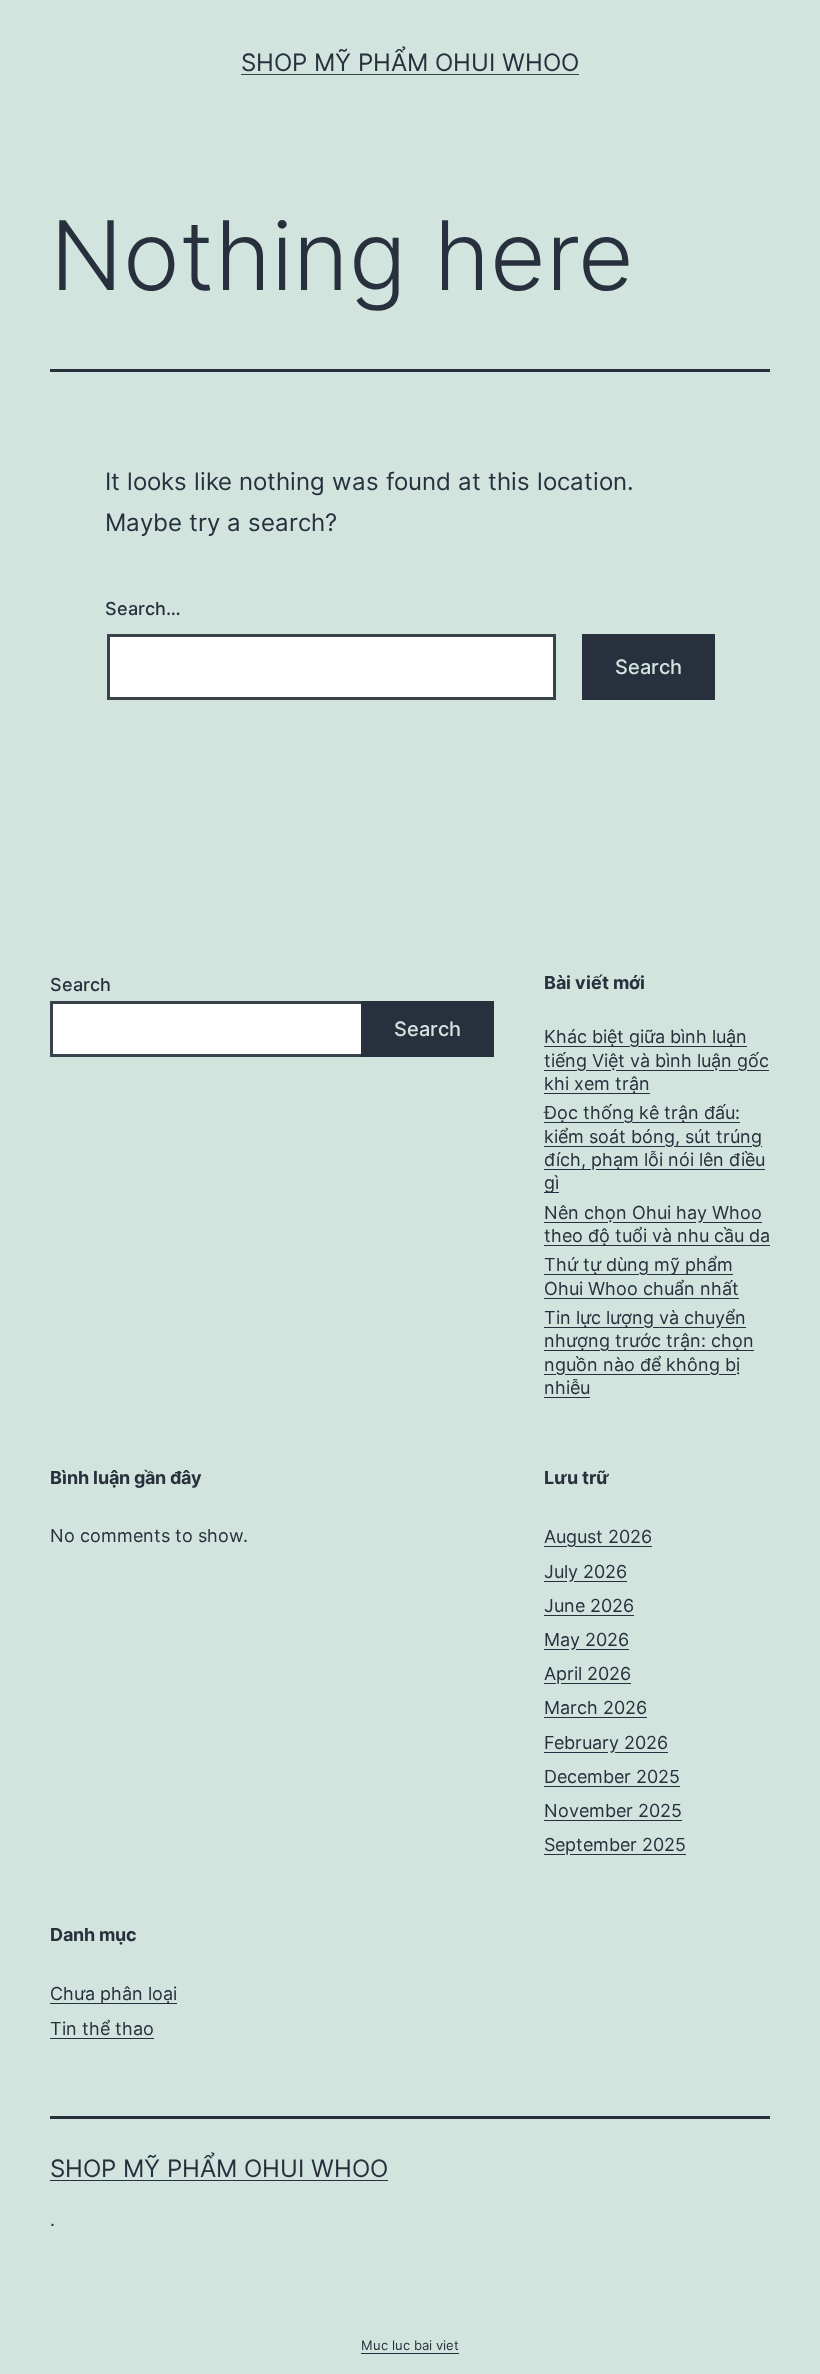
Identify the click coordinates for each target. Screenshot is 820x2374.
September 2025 (615, 1844)
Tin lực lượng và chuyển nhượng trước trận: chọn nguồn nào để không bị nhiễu (649, 1352)
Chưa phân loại (113, 1993)
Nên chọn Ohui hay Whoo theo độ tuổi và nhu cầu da (657, 1224)
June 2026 (589, 1605)
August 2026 (598, 1536)
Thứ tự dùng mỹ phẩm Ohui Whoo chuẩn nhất (641, 1276)
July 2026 (585, 1571)
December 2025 (612, 1776)
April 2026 (587, 1673)
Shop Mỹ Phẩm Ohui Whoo (410, 62)
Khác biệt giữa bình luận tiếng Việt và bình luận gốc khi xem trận (656, 1060)
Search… (143, 608)
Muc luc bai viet (410, 2345)
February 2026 (606, 1742)
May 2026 (586, 1639)
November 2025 (613, 1810)
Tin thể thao (102, 2028)
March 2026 (595, 1707)
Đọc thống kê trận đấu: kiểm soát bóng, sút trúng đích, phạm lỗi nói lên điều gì (654, 1147)
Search (80, 984)
